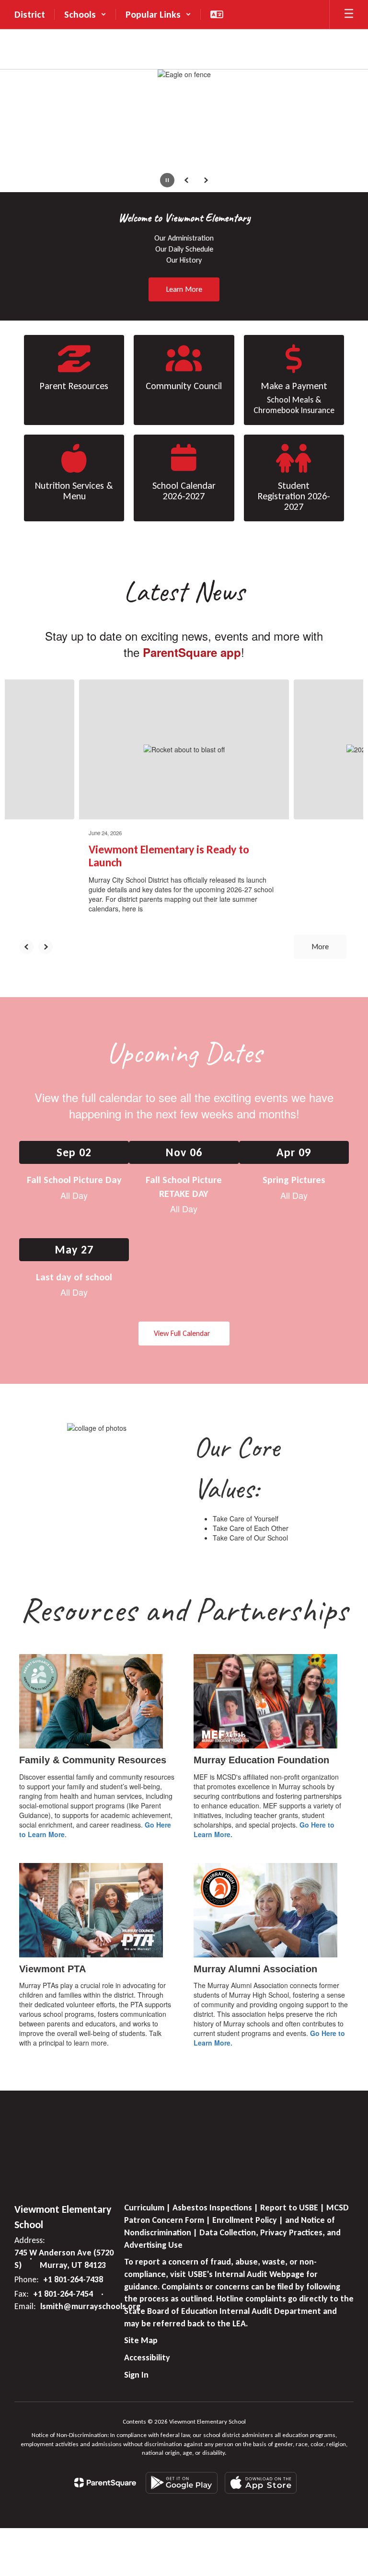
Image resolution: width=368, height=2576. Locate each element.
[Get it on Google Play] (182, 2483)
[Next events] (342, 1334)
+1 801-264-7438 (73, 2279)
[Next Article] (46, 947)
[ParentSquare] (105, 2483)
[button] (85, 14)
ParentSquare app (192, 652)
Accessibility (147, 2357)
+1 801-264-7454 (63, 2294)
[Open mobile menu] (349, 14)
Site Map (141, 2340)
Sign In (136, 2375)
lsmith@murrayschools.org (90, 2306)
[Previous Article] (26, 947)
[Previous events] (26, 1334)
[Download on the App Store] (261, 2483)
